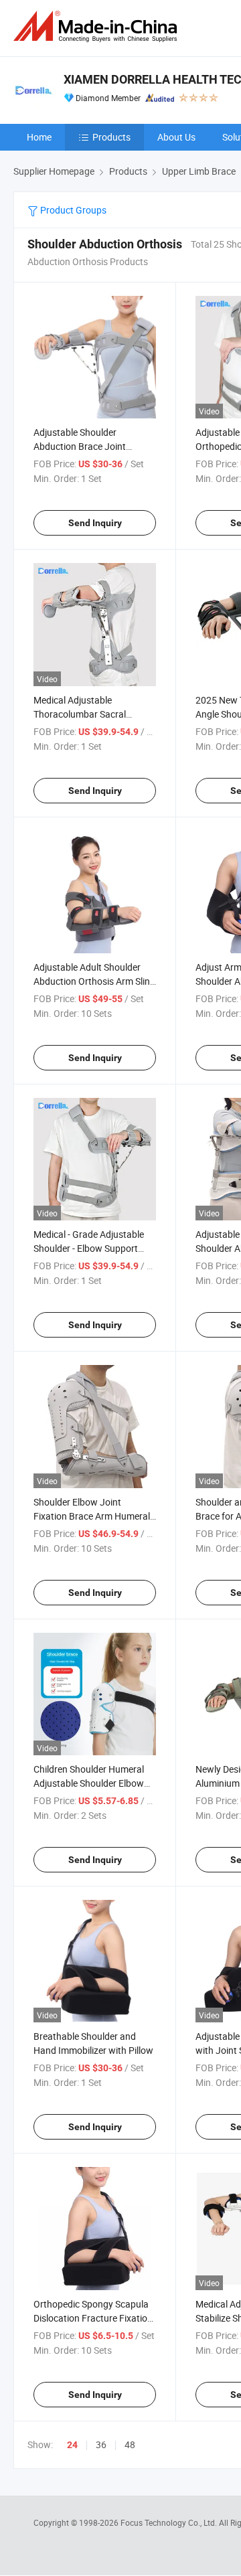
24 (72, 2445)
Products (111, 137)
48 (130, 2444)
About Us (176, 137)
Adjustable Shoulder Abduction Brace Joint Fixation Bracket (80, 446)
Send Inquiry (95, 523)
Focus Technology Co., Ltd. (170, 2522)
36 (101, 2444)
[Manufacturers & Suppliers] (98, 26)
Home (39, 137)
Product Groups (72, 210)
